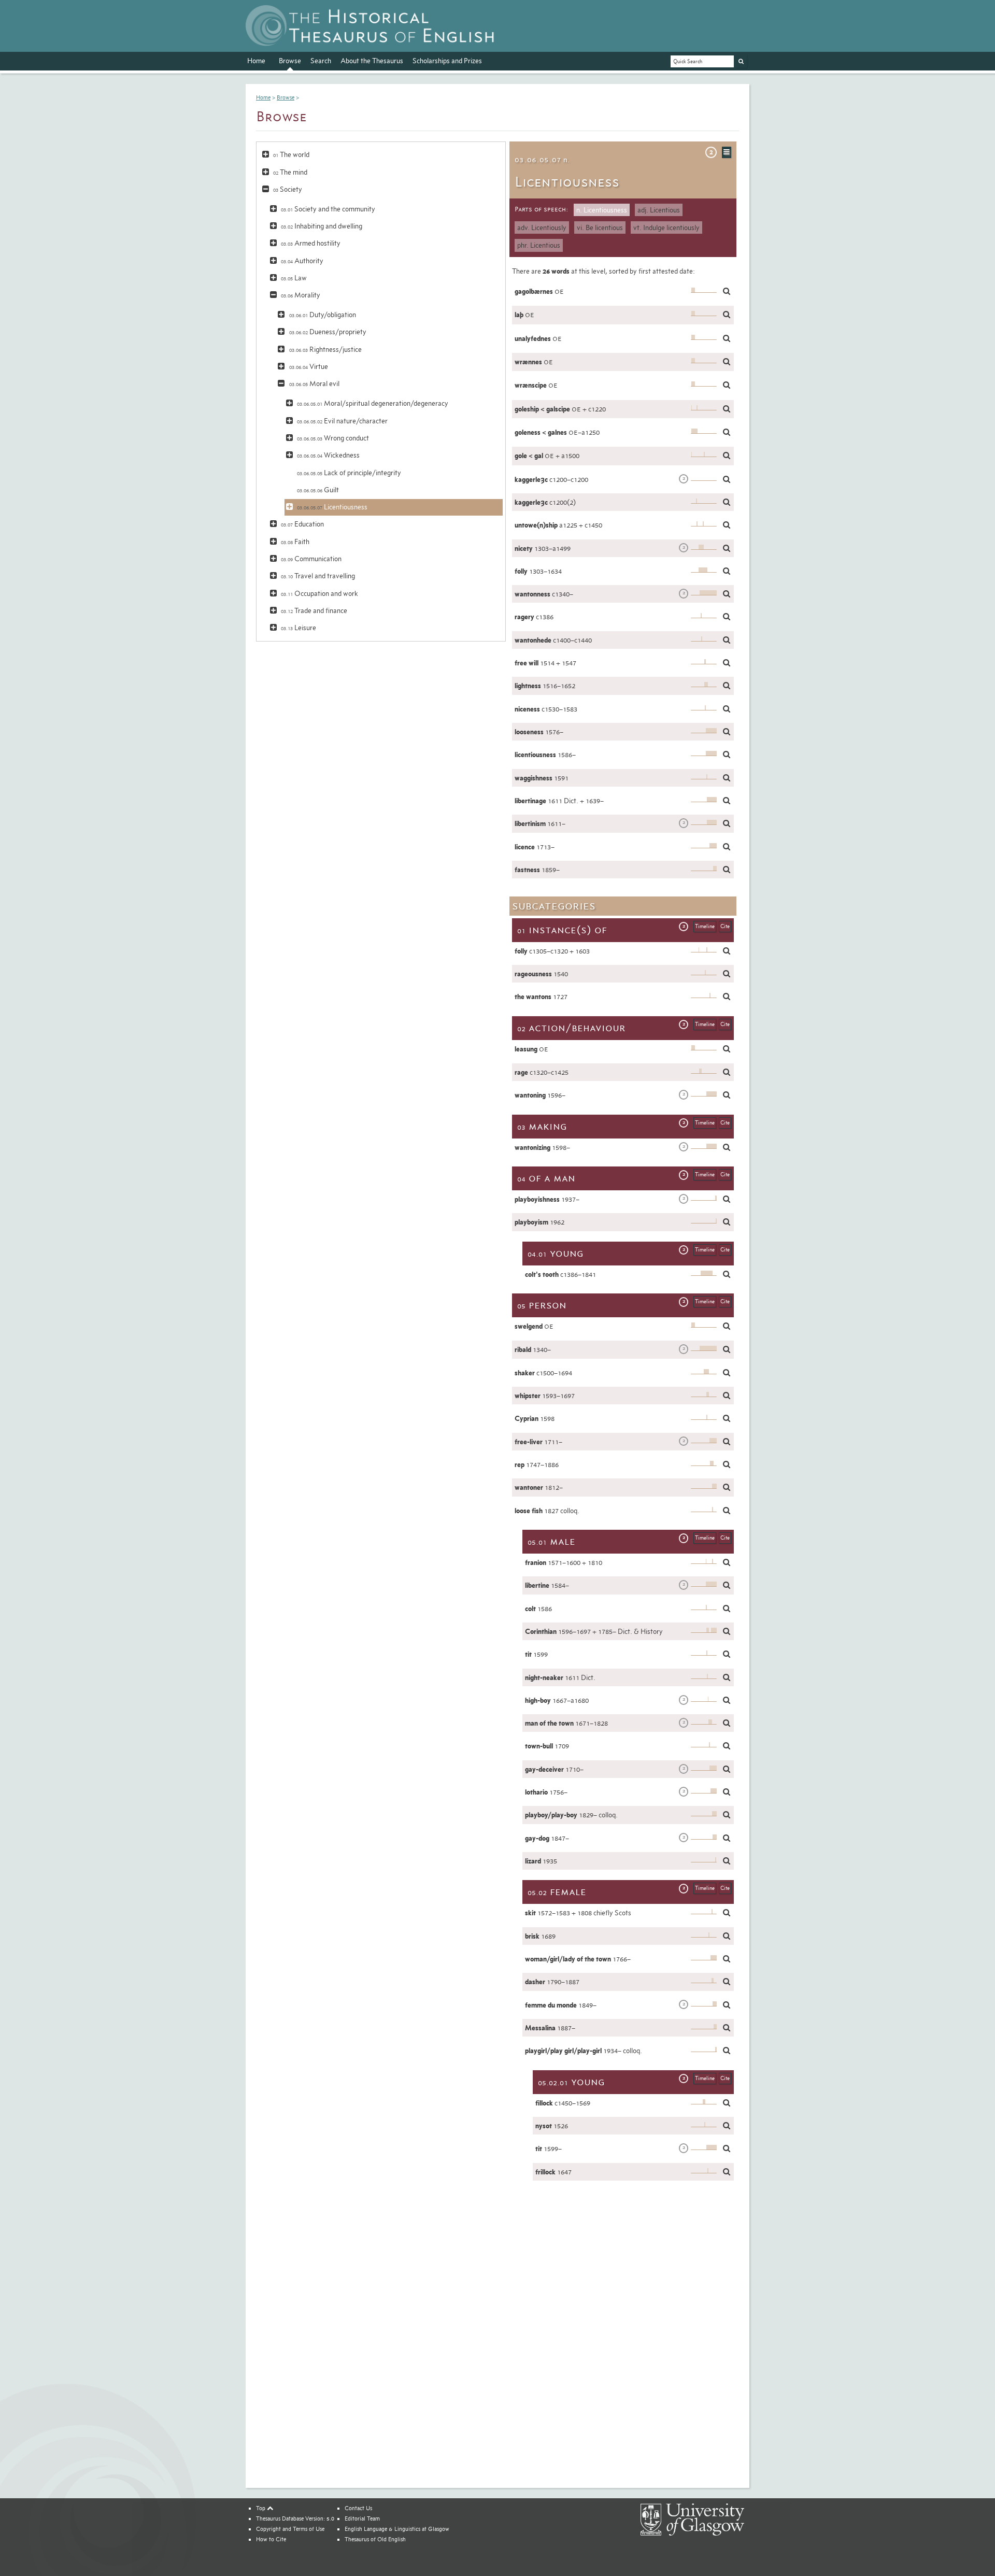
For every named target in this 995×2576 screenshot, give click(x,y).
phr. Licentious (539, 245)
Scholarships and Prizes (447, 61)
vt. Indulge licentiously (666, 227)
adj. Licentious (659, 210)
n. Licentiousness (602, 210)
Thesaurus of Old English (375, 2539)
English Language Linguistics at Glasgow (397, 2529)
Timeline (705, 926)
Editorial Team (362, 2518)
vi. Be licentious (600, 227)
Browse (290, 61)
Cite (725, 926)
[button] (266, 153)
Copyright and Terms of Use (290, 2529)
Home (256, 61)
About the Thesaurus (372, 61)
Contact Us (358, 2508)
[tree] (381, 391)
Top (261, 2508)
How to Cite (271, 2539)
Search (321, 61)
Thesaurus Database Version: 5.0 (295, 2518)
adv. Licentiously (542, 227)
